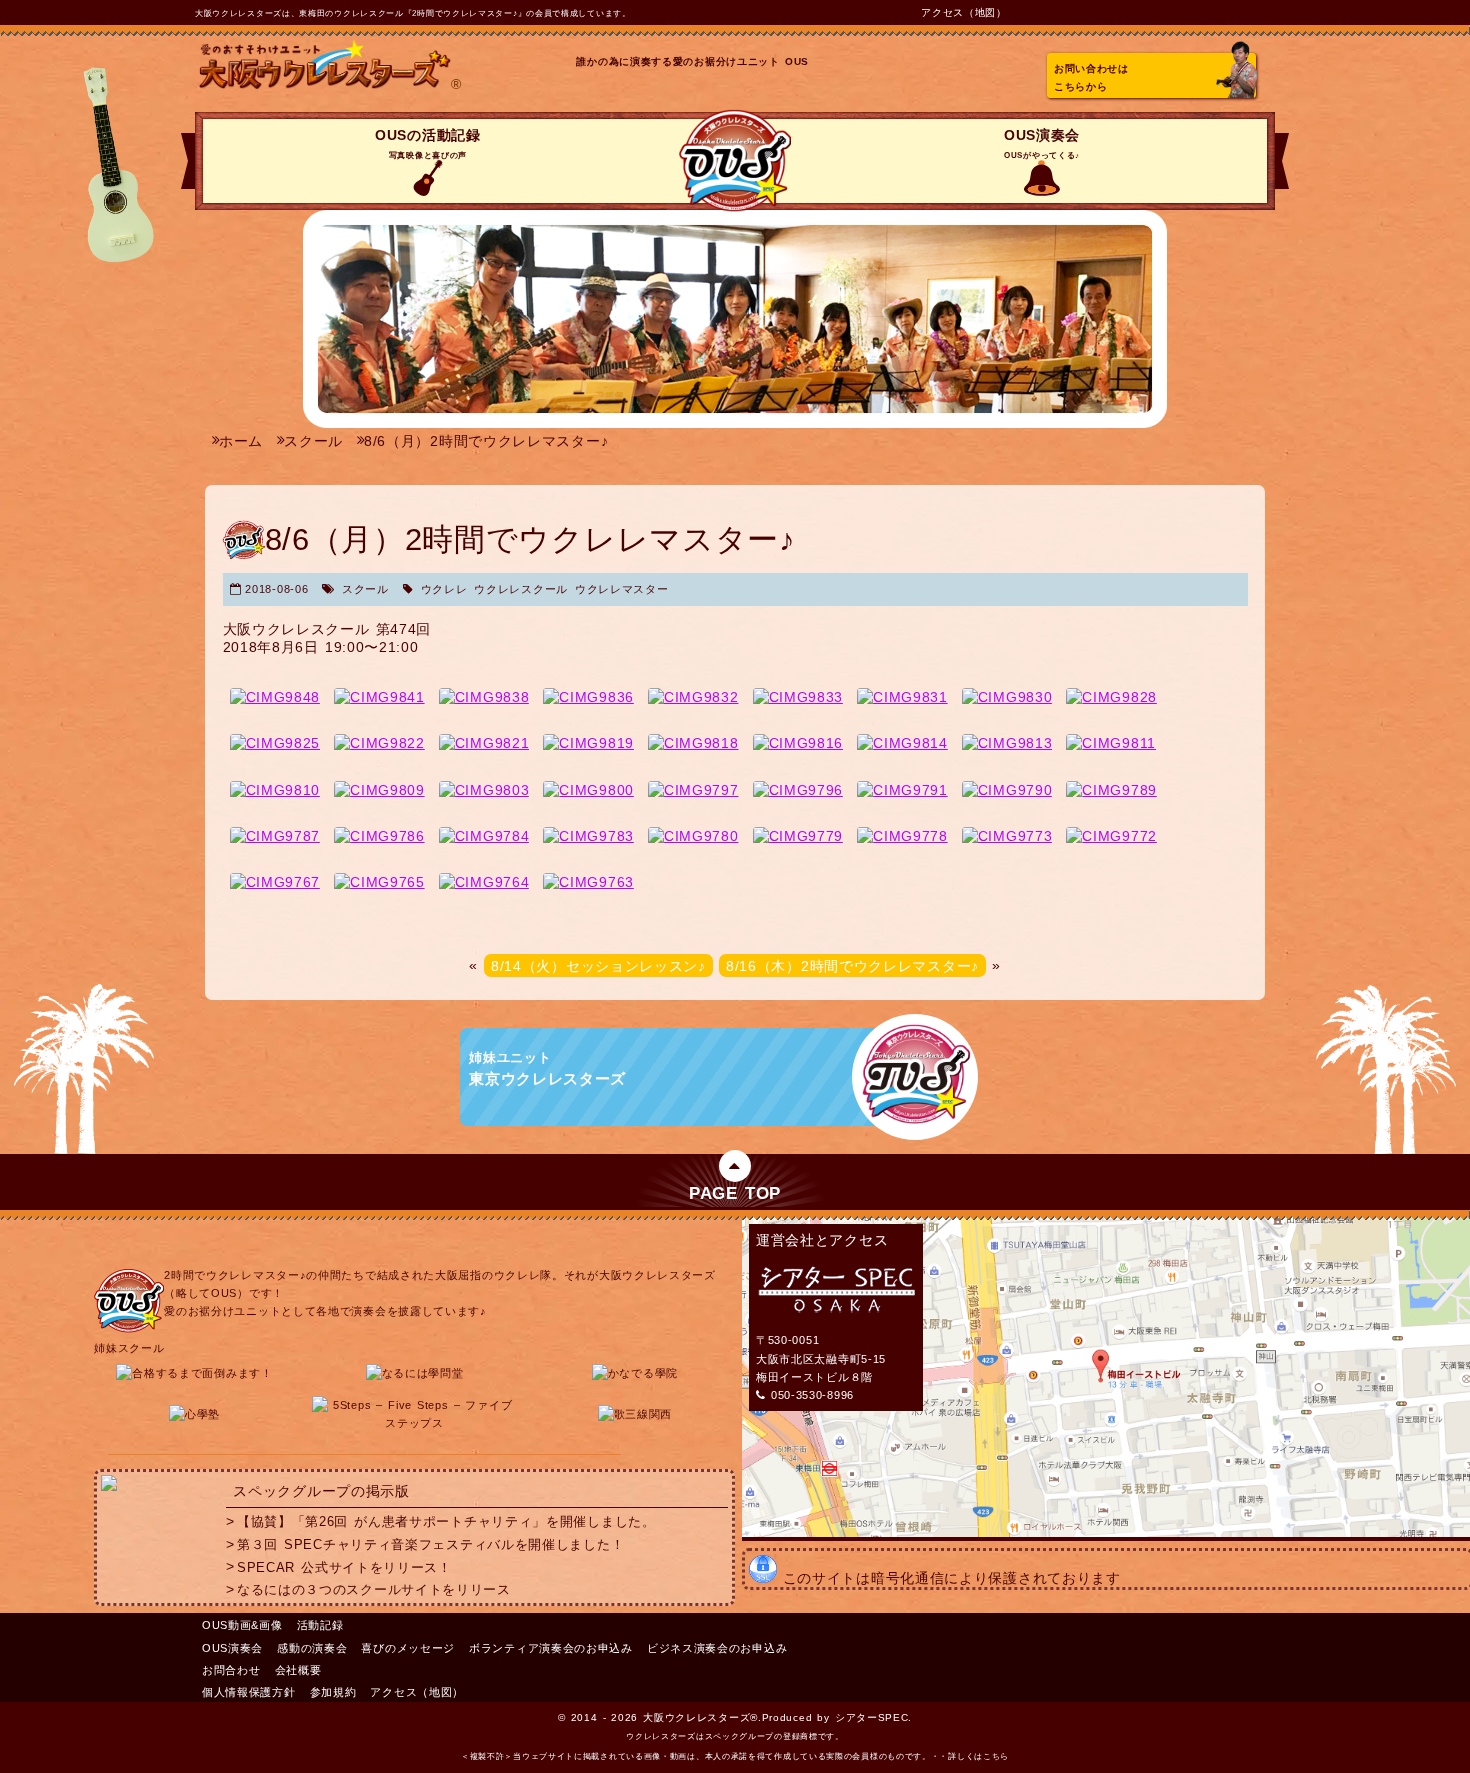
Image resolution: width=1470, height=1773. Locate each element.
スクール (365, 589)
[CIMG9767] (275, 882)
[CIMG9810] (275, 790)
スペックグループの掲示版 (321, 1491)
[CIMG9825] (275, 743)
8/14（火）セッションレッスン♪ (598, 965)
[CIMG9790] (1007, 790)
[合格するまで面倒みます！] (194, 1373)
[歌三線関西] (635, 1414)
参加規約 (333, 1692)
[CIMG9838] (484, 697)
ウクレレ (444, 589)
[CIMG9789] (1111, 790)
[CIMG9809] (379, 790)
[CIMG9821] (484, 743)
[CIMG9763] (588, 882)
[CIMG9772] (1111, 836)
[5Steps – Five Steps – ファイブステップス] (415, 1423)
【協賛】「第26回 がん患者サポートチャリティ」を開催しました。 (446, 1522)
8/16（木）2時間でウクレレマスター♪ (852, 965)
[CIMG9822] (379, 743)
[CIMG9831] (902, 697)
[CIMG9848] (275, 697)
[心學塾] (194, 1414)
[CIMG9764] (484, 882)
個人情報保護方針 (249, 1692)
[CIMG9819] (588, 743)
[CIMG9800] (588, 790)
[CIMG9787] (275, 836)
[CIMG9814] (902, 743)
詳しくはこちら (978, 1756)
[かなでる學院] (635, 1373)
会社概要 (298, 1670)
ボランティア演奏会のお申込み (551, 1648)
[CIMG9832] (693, 697)
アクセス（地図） (964, 12)
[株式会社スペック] (109, 1486)
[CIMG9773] (1007, 836)
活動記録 (320, 1625)
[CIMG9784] (484, 836)
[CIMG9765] (379, 882)
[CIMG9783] (588, 836)
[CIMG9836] (588, 697)
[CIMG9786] (379, 836)
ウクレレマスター (622, 589)
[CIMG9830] (1007, 697)
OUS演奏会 (1042, 143)
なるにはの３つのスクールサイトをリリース (374, 1590)
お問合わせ (231, 1670)
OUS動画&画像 (242, 1625)
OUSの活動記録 (428, 143)
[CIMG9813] (1007, 743)
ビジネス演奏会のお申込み (717, 1648)
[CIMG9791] (902, 790)
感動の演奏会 (312, 1648)
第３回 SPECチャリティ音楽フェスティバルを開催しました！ (430, 1545)
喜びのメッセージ (408, 1648)
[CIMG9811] (1111, 743)
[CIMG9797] (693, 790)
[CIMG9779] (798, 836)
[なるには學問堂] (415, 1373)
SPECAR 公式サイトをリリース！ (344, 1567)
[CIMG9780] (693, 836)
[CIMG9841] (379, 697)
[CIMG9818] (693, 743)
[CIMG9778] (902, 836)
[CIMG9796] (798, 790)
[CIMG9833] (798, 697)
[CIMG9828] (1111, 697)
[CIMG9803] (484, 790)
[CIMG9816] (798, 743)
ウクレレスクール (521, 589)
